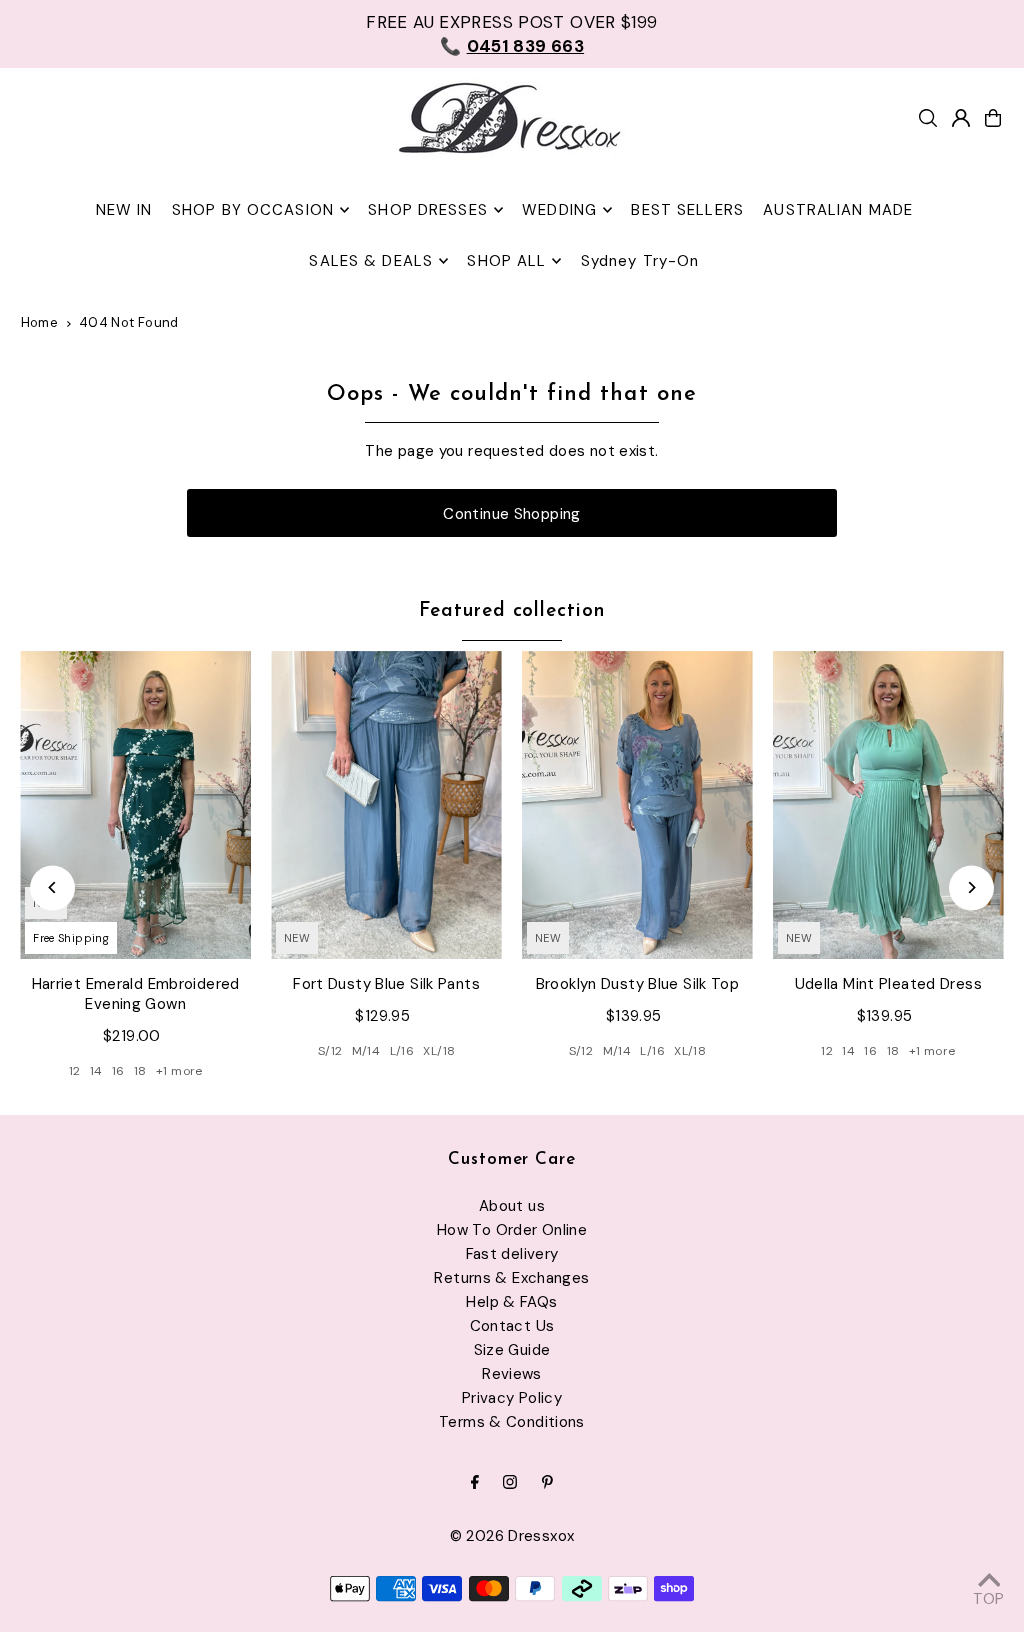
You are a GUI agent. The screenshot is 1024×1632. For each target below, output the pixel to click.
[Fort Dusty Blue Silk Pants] (386, 805)
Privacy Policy (512, 1398)
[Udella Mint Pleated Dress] (888, 805)
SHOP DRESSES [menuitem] (428, 210)
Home (40, 322)
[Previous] (52, 887)
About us (512, 1206)
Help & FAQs (511, 1302)
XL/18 (439, 1051)
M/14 (366, 1051)
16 (118, 1071)
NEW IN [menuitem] (124, 210)
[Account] (961, 118)
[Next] (971, 887)
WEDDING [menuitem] (559, 210)
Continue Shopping (511, 514)
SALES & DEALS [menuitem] (371, 261)
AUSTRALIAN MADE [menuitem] (838, 210)
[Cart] (993, 118)
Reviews (512, 1374)
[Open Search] (928, 118)
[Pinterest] (547, 1483)
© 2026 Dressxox (512, 1536)
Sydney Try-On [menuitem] (640, 261)
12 (75, 1071)
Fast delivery (512, 1254)
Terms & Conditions (512, 1422)
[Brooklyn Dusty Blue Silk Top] (637, 805)
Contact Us (512, 1326)
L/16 (402, 1051)
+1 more (179, 1071)
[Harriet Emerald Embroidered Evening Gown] (135, 805)
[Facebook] (475, 1483)
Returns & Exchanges (511, 1278)
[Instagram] (510, 1483)
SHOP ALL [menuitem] (506, 261)
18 (140, 1071)
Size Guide (512, 1350)
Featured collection (512, 611)
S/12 (330, 1051)
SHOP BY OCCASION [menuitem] (253, 210)
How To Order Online (512, 1230)
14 (96, 1071)
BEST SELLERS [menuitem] (687, 210)
